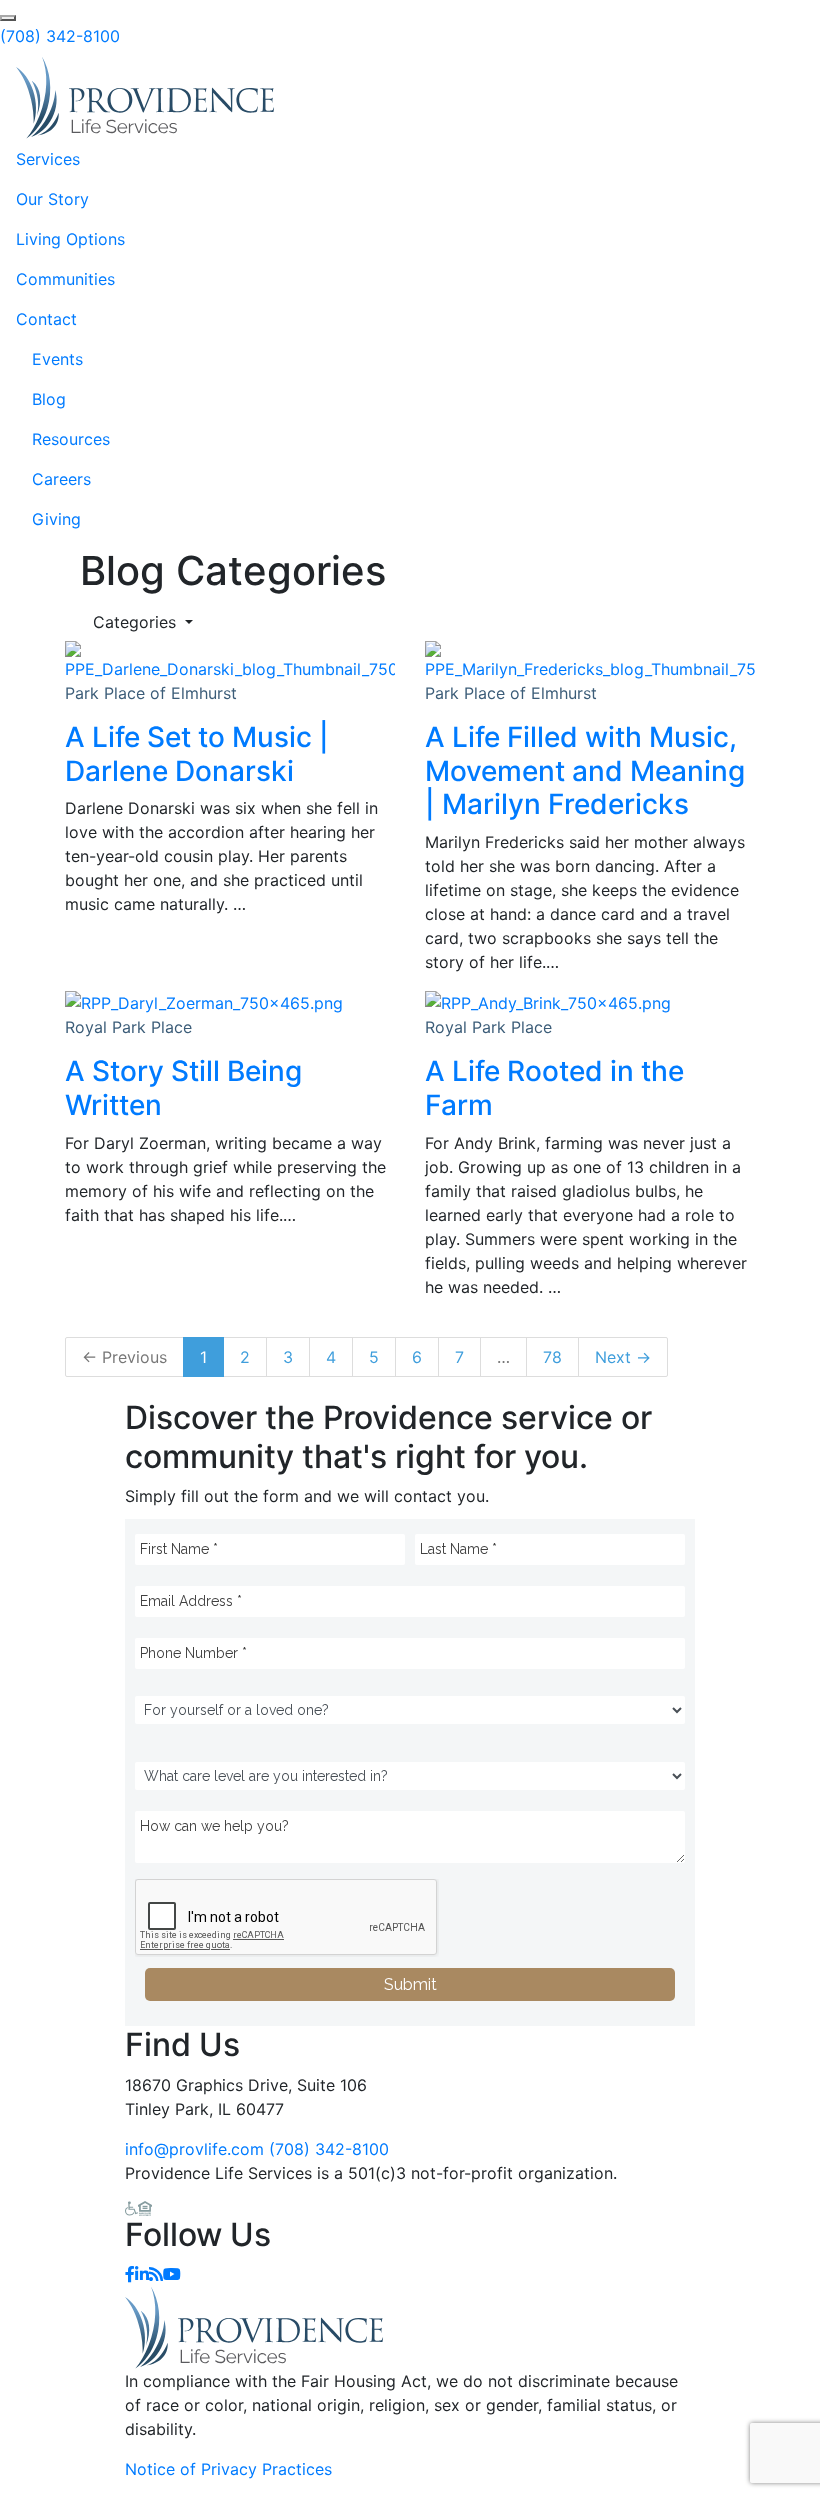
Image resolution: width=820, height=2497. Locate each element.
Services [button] (48, 159)
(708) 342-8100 (60, 36)
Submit (410, 1984)
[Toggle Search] (8, 18)
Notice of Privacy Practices (228, 2469)
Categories (137, 622)
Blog (49, 399)
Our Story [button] (52, 199)
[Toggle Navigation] (776, 98)
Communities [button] (65, 279)
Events (57, 359)
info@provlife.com (194, 2149)
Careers (61, 479)
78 (552, 1357)
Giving (56, 519)
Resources (71, 439)
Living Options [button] (70, 239)
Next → (623, 1357)
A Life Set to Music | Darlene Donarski (197, 754)
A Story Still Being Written (183, 1088)
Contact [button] (46, 319)
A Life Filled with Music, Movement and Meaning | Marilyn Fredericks (585, 770)
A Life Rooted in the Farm (554, 1088)
